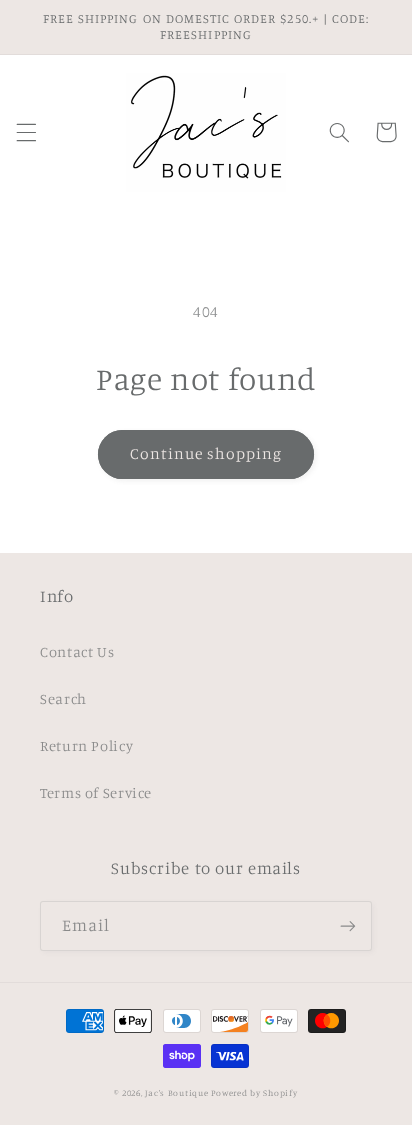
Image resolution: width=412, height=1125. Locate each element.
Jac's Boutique (178, 1092)
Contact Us (77, 651)
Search (63, 698)
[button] (26, 132)
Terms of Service (96, 792)
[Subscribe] (348, 925)
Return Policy (86, 745)
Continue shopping (206, 453)
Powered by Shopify (254, 1092)
